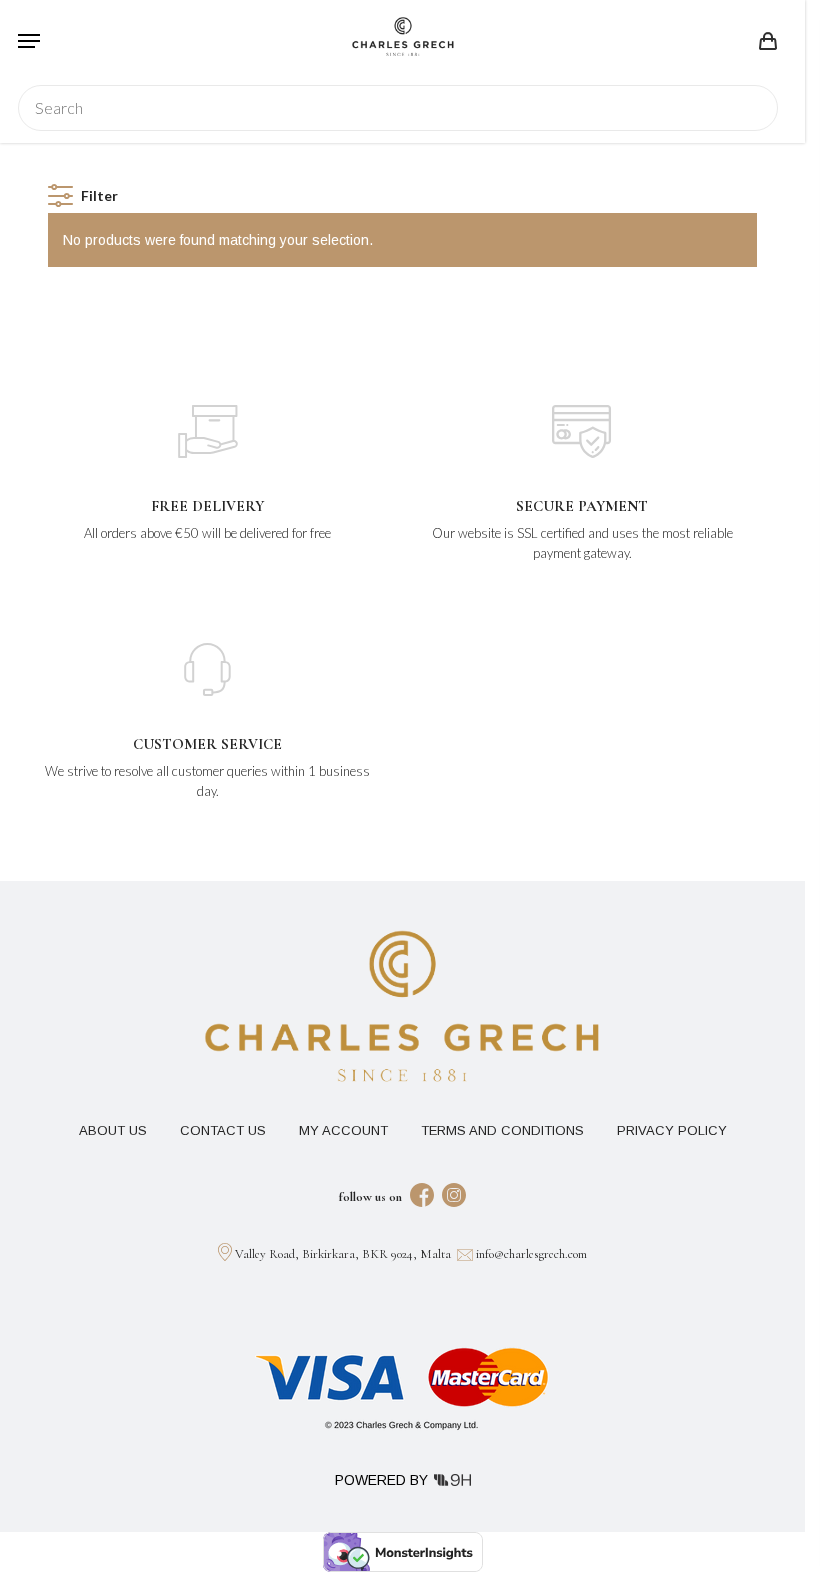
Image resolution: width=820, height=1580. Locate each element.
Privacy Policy (672, 1130)
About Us (113, 1130)
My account (343, 1130)
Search (751, 108)
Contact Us (223, 1130)
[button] (29, 41)
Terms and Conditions (502, 1130)
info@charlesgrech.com (531, 1254)
